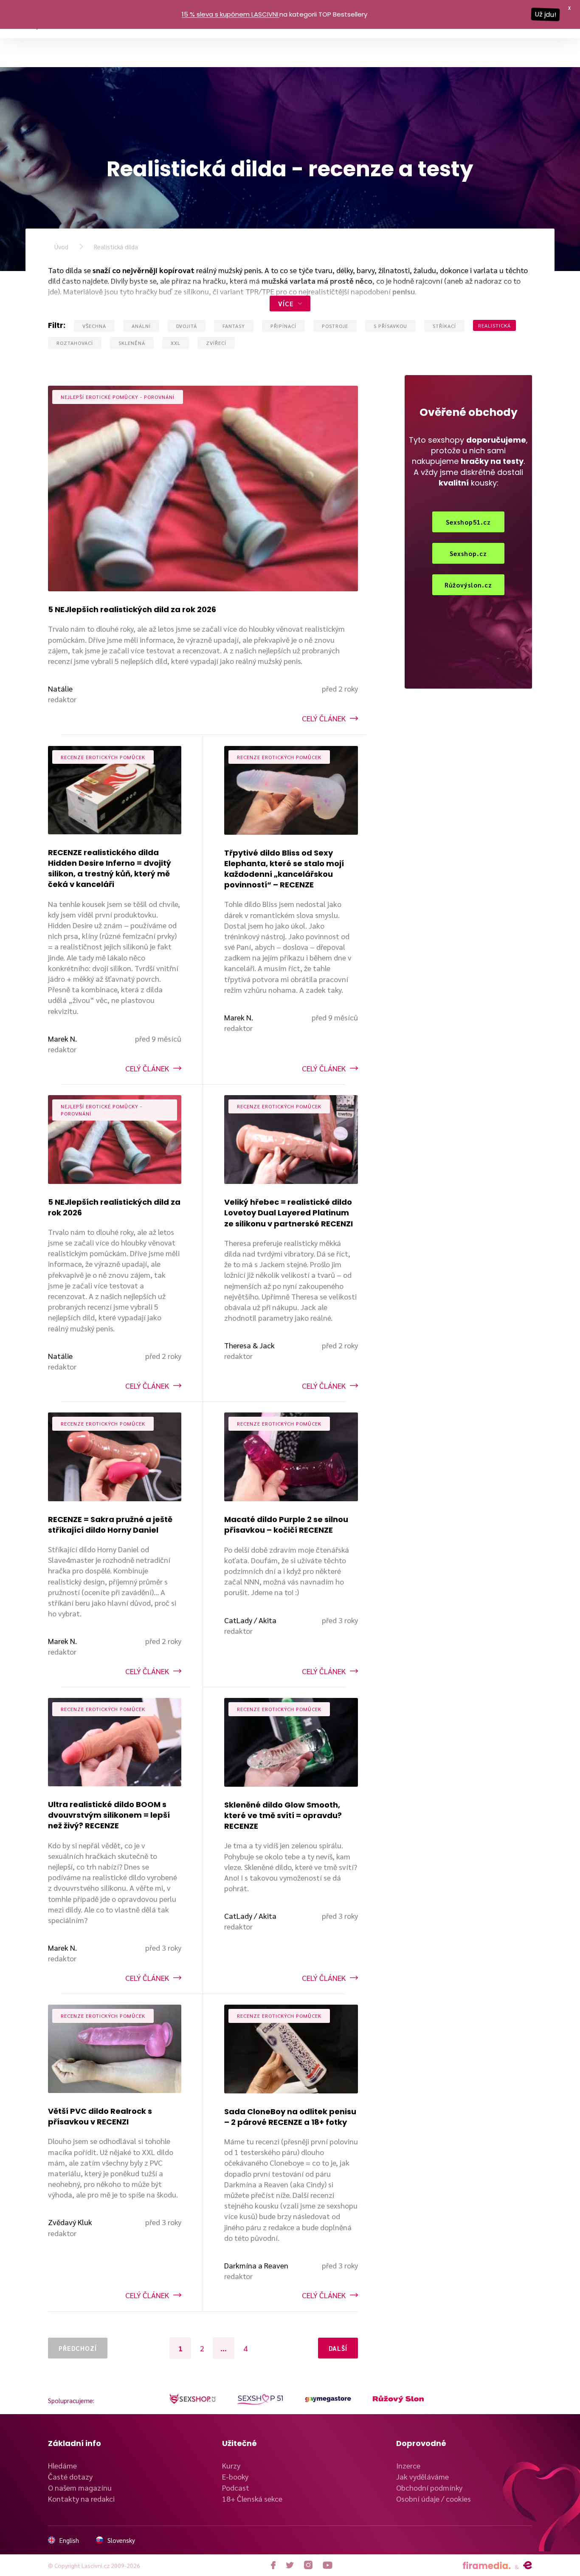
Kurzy (231, 2465)
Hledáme (62, 2465)
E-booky (235, 2476)
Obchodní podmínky (429, 2487)
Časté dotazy (70, 2476)
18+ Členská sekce (252, 2498)
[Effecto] (528, 2565)
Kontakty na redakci (81, 2498)
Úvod (61, 247)
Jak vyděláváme (422, 2476)
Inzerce (408, 2465)
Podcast (236, 2487)
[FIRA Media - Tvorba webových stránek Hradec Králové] (487, 2566)
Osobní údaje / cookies (434, 2498)
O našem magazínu (80, 2487)
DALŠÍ (338, 2348)
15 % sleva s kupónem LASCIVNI (230, 14)
